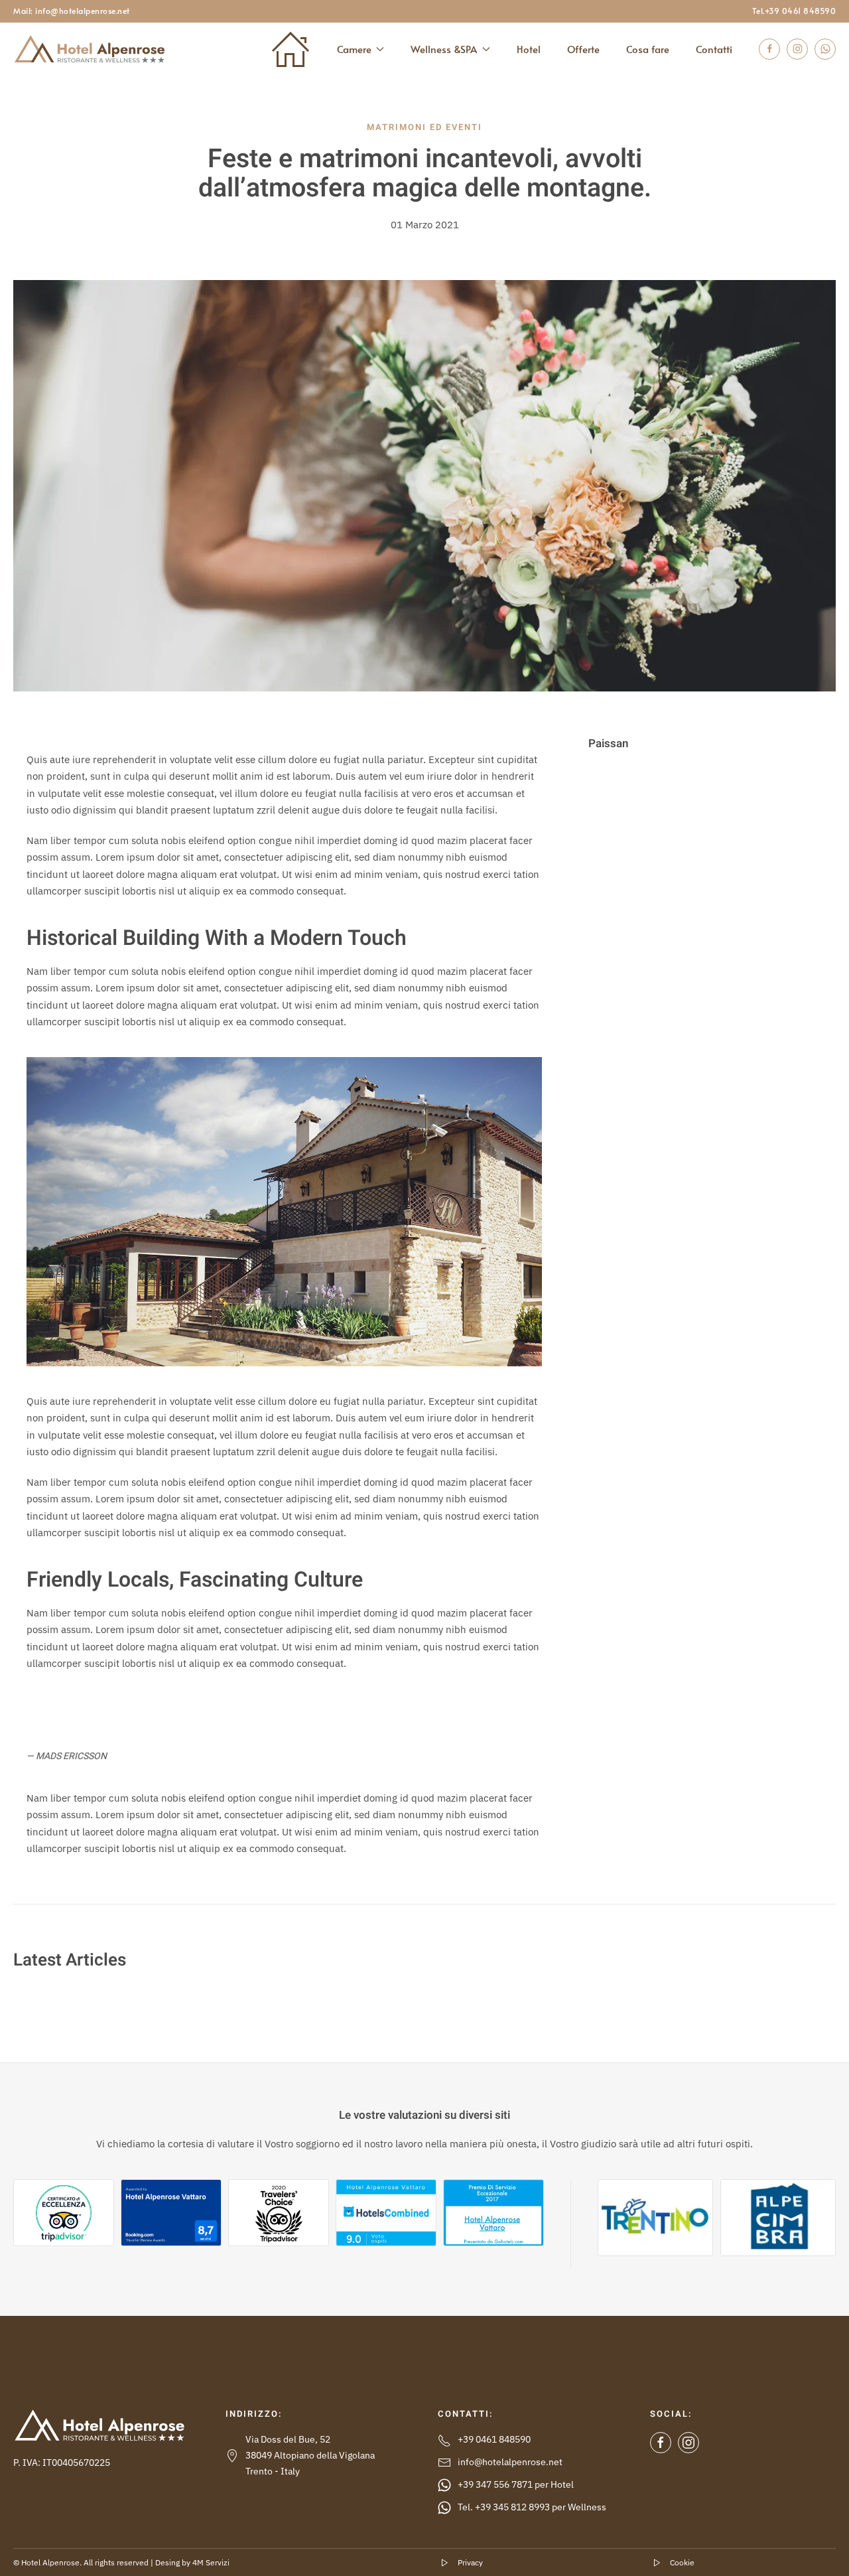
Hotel (529, 49)
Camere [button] (354, 49)
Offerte (583, 49)
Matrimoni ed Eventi (424, 127)
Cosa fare (648, 49)
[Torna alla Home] (90, 49)
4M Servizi (211, 2562)
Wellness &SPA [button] (444, 49)
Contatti (714, 49)
